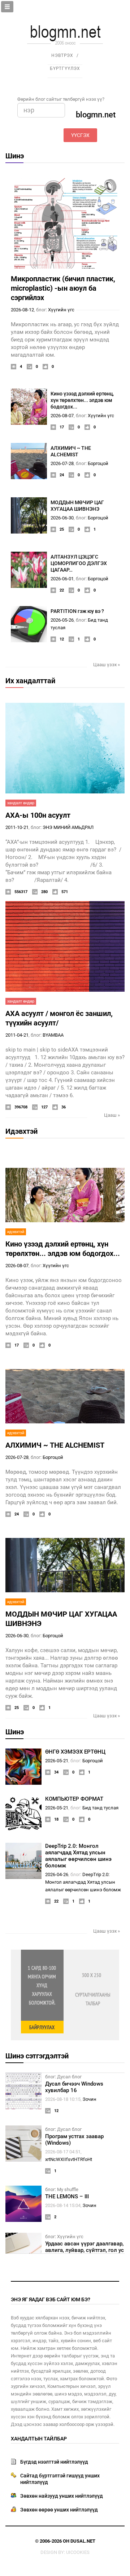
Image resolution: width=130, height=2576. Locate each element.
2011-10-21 (17, 827)
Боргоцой (98, 463)
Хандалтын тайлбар (39, 2439)
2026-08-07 (62, 416)
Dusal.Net (83, 2541)
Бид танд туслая (100, 1808)
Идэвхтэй (21, 1131)
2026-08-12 (22, 310)
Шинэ (15, 156)
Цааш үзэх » (107, 665)
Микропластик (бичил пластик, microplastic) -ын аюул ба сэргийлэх (63, 288)
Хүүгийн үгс (61, 310)
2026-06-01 (62, 579)
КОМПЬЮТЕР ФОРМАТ (74, 1799)
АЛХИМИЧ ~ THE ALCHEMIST (55, 1445)
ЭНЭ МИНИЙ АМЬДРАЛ (68, 827)
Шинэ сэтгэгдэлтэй (37, 2056)
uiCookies (78, 2552)
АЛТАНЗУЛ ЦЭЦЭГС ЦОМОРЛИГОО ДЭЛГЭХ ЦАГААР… (79, 563)
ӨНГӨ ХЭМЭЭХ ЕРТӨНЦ (75, 1752)
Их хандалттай (30, 681)
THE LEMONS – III (67, 2197)
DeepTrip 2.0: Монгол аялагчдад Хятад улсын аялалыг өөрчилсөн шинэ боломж (78, 1856)
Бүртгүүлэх (65, 69)
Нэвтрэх (62, 55)
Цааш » (112, 1115)
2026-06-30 (62, 518)
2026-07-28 (62, 463)
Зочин (90, 2099)
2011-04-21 (17, 1035)
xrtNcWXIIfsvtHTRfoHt (69, 2159)
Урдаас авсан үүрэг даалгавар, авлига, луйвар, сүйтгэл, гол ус (84, 2247)
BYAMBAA (53, 1035)
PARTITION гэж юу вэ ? (77, 611)
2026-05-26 (62, 620)
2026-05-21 (57, 1761)
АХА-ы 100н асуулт (38, 815)
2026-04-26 (57, 1874)
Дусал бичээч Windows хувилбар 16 (74, 2087)
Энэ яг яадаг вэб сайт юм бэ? (51, 2299)
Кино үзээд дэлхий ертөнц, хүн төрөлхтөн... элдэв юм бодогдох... (82, 400)
